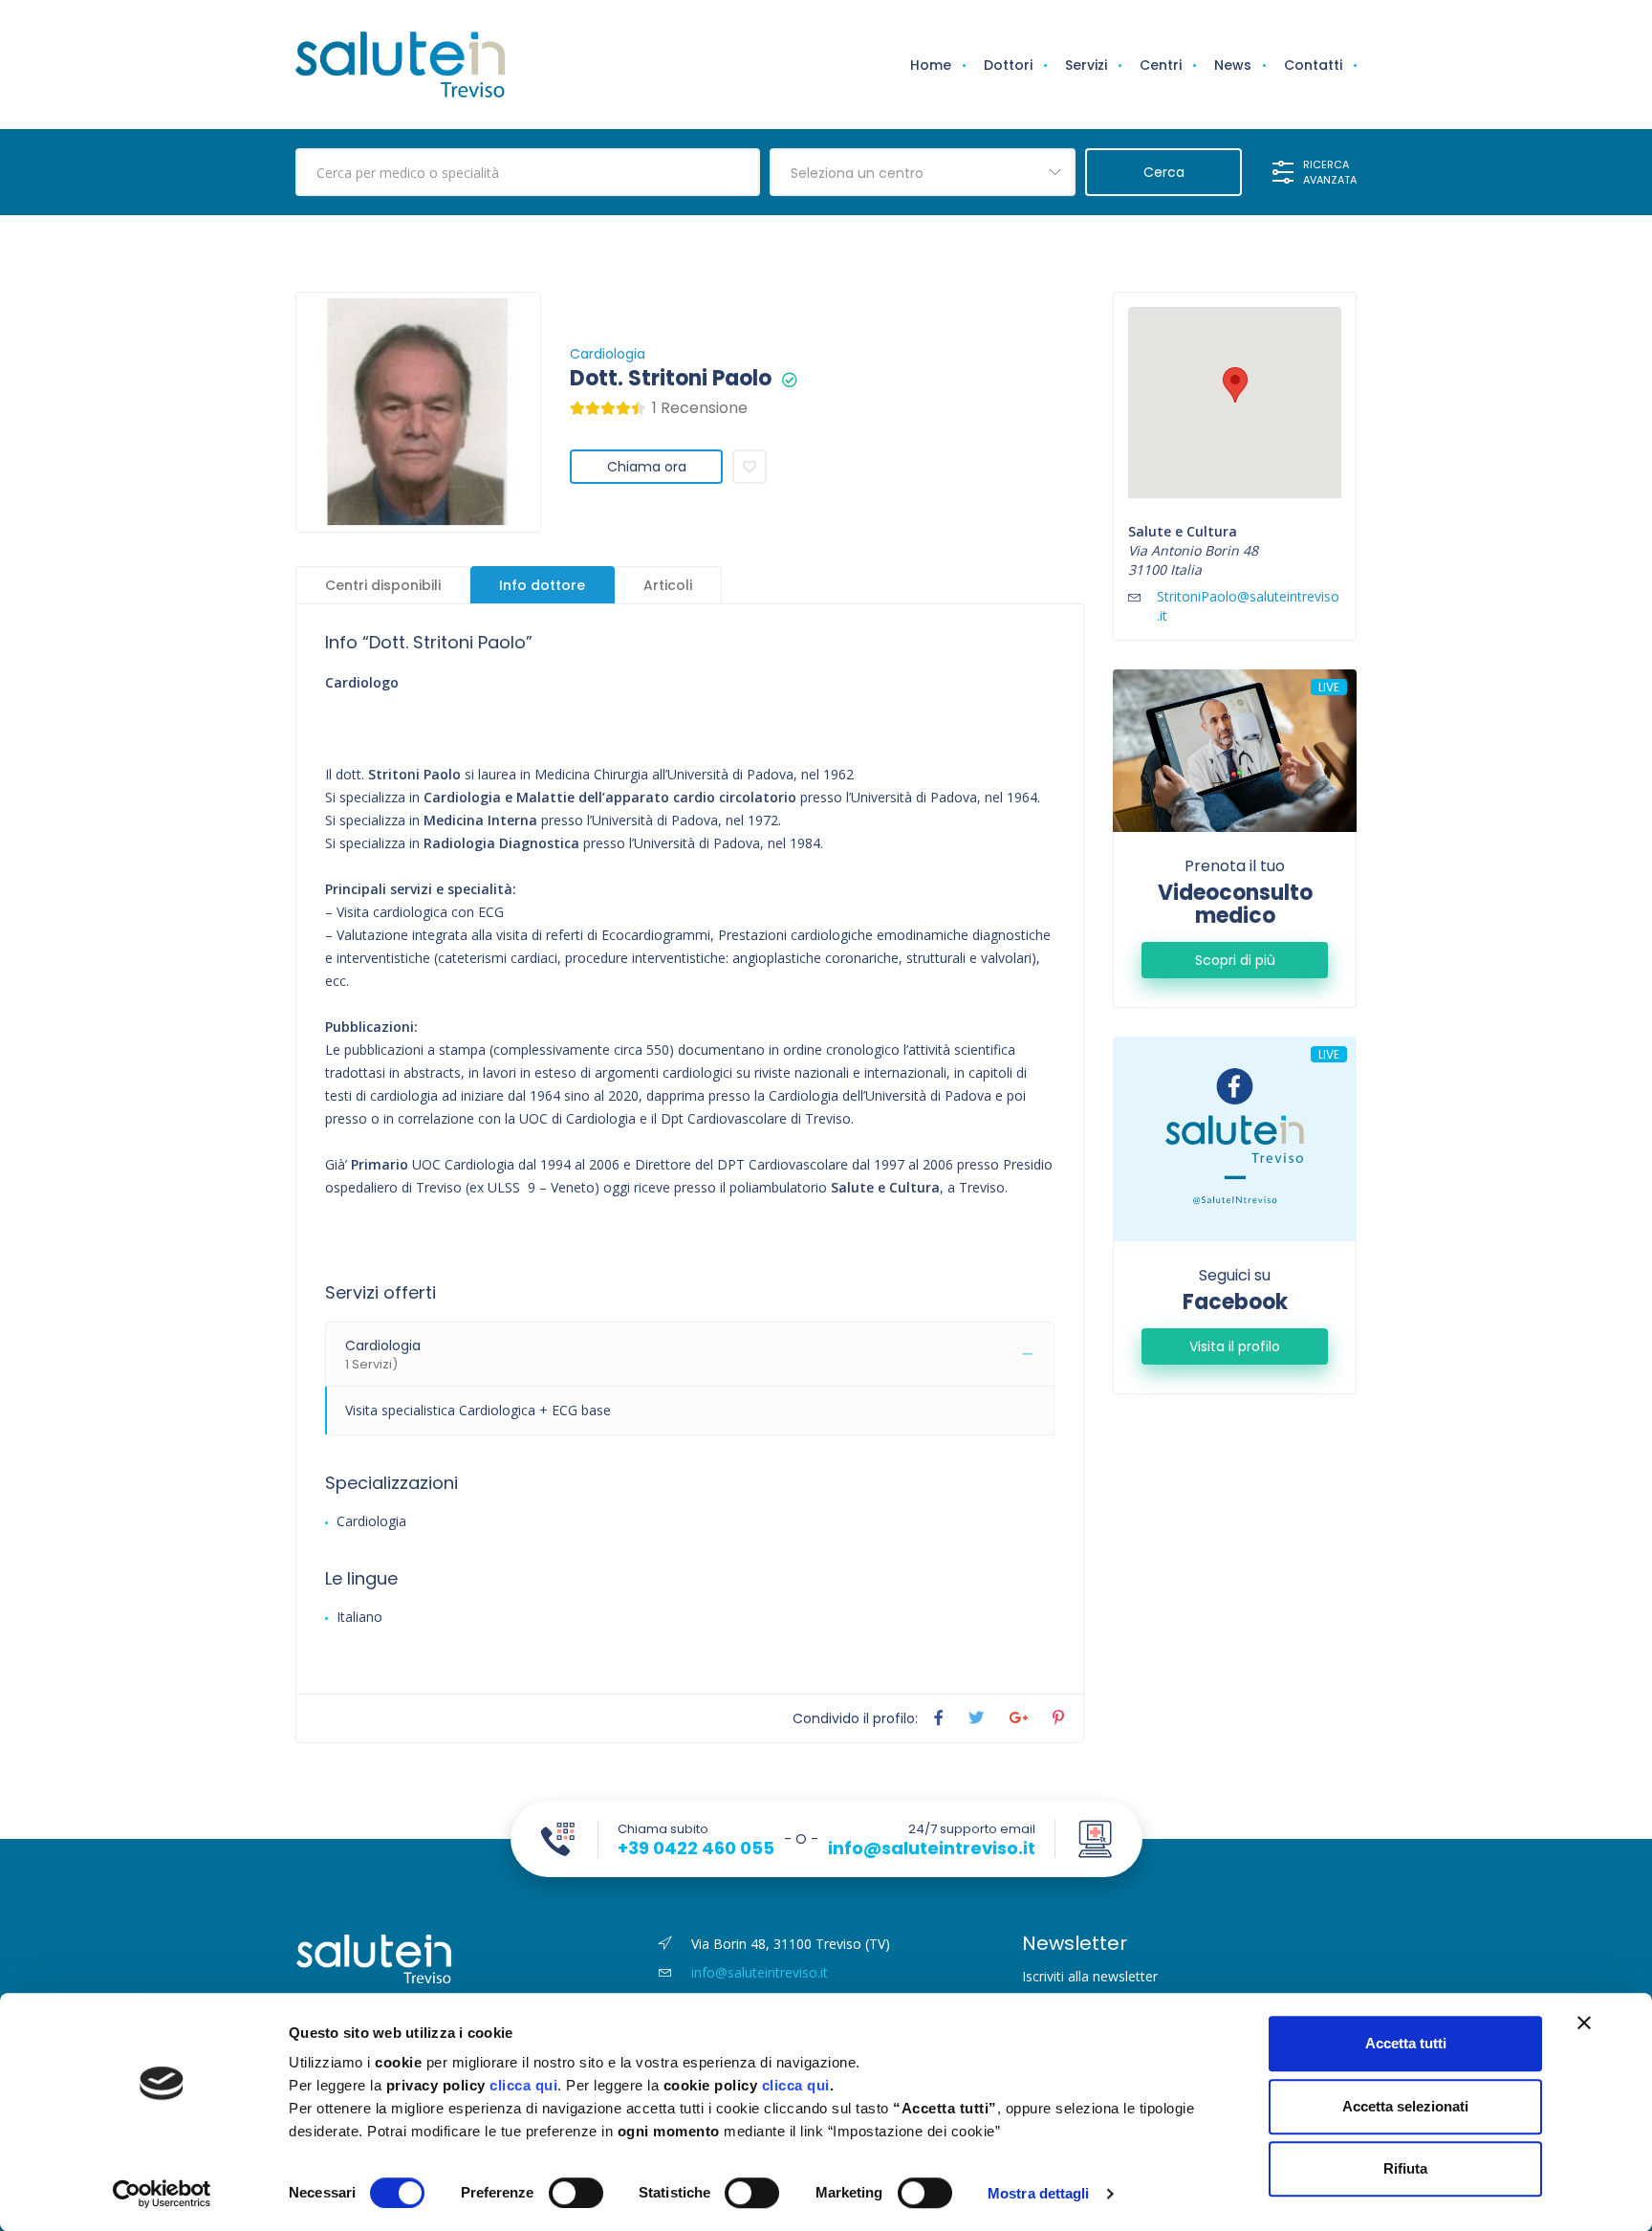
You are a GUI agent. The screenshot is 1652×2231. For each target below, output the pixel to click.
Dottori (1008, 65)
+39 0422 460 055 (696, 1848)
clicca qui (523, 2085)
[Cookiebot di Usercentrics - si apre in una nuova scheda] (162, 2194)
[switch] (576, 2193)
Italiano (359, 1617)
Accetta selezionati (1405, 2106)
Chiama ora (647, 467)
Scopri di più (1235, 960)
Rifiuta (1405, 2168)
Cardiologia (608, 354)
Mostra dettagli (1039, 2193)
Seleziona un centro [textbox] (857, 173)
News (1233, 65)
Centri (1161, 65)
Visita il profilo (1235, 1346)
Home (931, 65)
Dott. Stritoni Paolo (671, 379)
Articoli (668, 585)
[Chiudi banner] (1584, 2023)
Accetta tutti (1406, 2043)
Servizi (1086, 65)
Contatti (1313, 65)
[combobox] (923, 172)
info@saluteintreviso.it (932, 1848)
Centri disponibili (383, 585)
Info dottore (542, 585)
